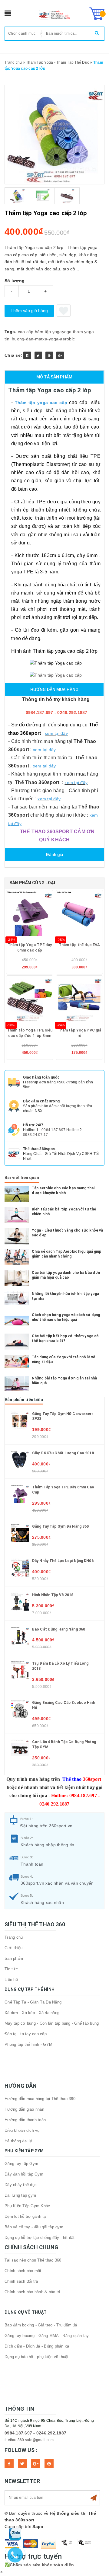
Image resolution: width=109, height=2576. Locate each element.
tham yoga (83, 332)
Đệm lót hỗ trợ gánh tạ (25, 2216)
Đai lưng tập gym (20, 2195)
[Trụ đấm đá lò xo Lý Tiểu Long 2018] (20, 1670)
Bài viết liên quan (22, 1178)
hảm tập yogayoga (53, 332)
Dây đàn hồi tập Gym (24, 2174)
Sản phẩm (14, 1958)
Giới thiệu (14, 1948)
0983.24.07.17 (35, 1135)
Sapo (38, 2527)
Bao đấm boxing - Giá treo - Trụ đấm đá (41, 2325)
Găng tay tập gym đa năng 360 (60, 1526)
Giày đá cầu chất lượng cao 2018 (63, 1453)
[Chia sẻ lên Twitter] (38, 355)
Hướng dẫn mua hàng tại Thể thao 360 (40, 2099)
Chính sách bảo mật (23, 2271)
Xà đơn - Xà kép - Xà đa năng (32, 2013)
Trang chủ (14, 1937)
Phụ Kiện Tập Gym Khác (27, 2206)
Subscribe (94, 2498)
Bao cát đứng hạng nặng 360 (59, 1629)
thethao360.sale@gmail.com (29, 2440)
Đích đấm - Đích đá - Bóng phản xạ (37, 2346)
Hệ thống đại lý (18, 2141)
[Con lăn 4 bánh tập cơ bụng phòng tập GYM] (20, 1748)
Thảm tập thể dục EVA (79, 945)
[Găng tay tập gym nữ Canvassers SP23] (20, 1420)
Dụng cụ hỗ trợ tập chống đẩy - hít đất (40, 2238)
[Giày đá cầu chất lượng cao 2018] (20, 1459)
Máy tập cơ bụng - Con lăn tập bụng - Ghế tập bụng (52, 2023)
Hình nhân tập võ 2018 (53, 1595)
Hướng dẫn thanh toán (25, 2120)
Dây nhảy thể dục (21, 2185)
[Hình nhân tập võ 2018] (20, 1601)
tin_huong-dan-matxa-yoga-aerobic (40, 339)
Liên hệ (11, 1980)
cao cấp (26, 332)
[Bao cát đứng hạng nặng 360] (20, 1635)
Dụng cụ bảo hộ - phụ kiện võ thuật (37, 2357)
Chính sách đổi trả (21, 2281)
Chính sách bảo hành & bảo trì (32, 2292)
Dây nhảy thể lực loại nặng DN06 (63, 1561)
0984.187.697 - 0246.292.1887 (35, 2433)
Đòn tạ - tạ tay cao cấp (26, 2034)
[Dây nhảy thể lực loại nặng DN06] (20, 1567)
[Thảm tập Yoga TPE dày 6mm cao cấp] (20, 1494)
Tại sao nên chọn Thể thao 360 (33, 2260)
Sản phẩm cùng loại (32, 883)
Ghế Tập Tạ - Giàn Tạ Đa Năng (33, 2002)
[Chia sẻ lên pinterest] (49, 355)
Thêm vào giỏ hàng (29, 311)
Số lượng (15, 281)
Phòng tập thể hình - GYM (28, 2044)
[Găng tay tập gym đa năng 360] (20, 1533)
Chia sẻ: (13, 355)
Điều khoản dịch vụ (22, 2130)
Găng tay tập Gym (21, 2164)
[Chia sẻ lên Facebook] (27, 355)
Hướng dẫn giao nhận (24, 2109)
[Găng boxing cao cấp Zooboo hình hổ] (20, 1709)
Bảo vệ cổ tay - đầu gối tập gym (34, 2227)
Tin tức (11, 1969)
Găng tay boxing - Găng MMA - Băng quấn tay (47, 2336)
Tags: (11, 332)
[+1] (60, 355)
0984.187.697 (53, 1130)
